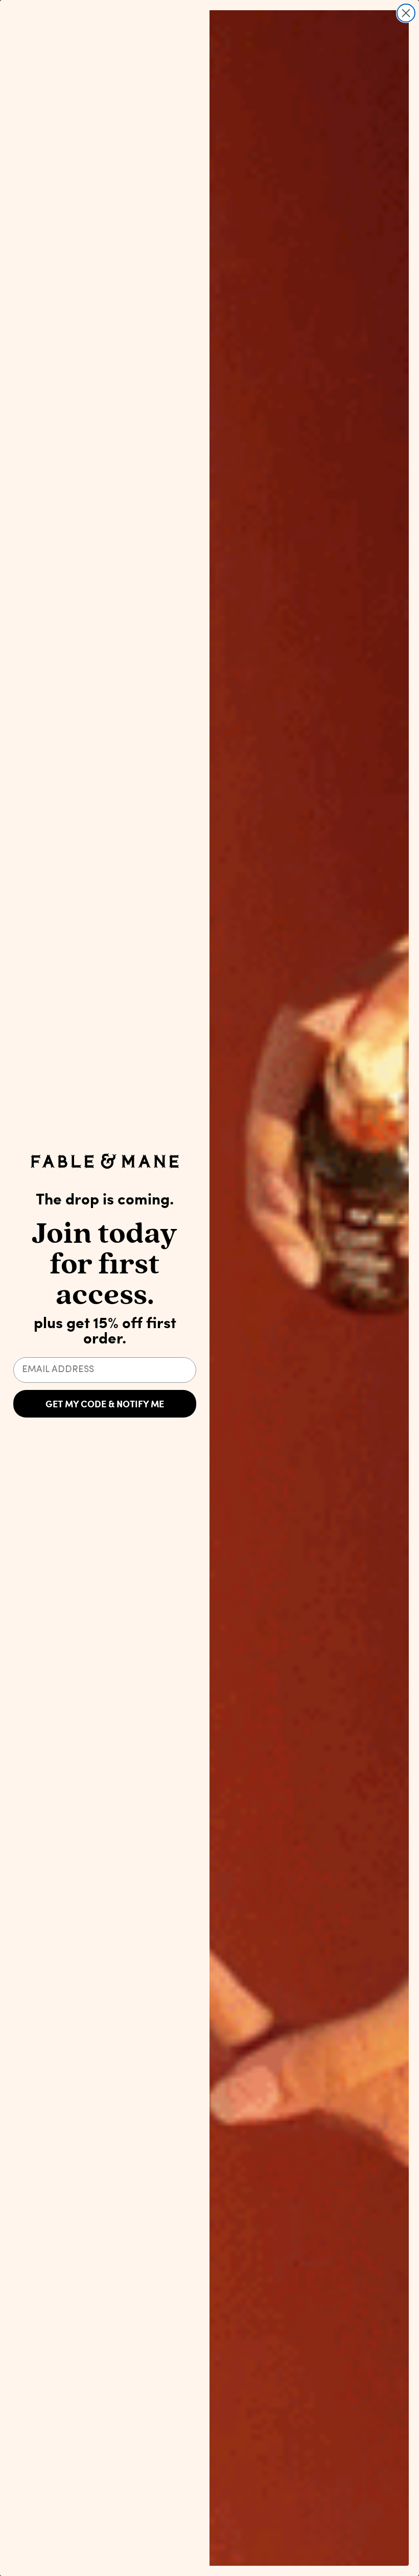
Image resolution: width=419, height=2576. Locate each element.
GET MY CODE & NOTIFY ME (105, 1404)
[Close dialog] (406, 13)
